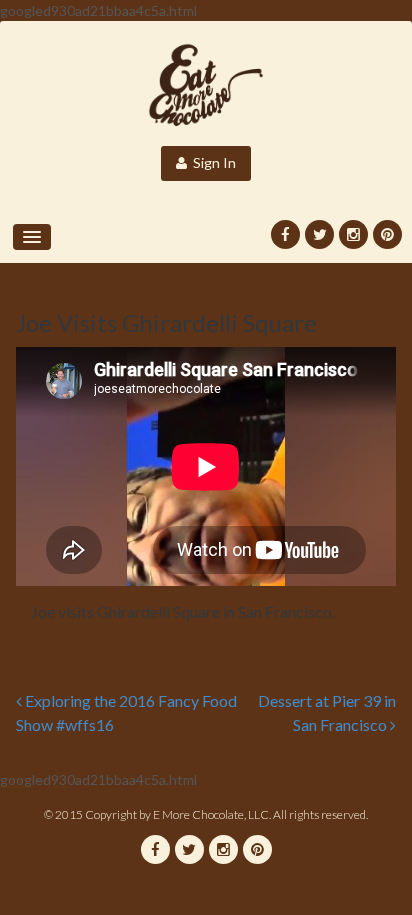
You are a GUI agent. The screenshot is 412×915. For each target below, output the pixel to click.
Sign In (211, 162)
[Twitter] (319, 234)
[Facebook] (285, 234)
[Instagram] (353, 234)
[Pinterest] (387, 234)
